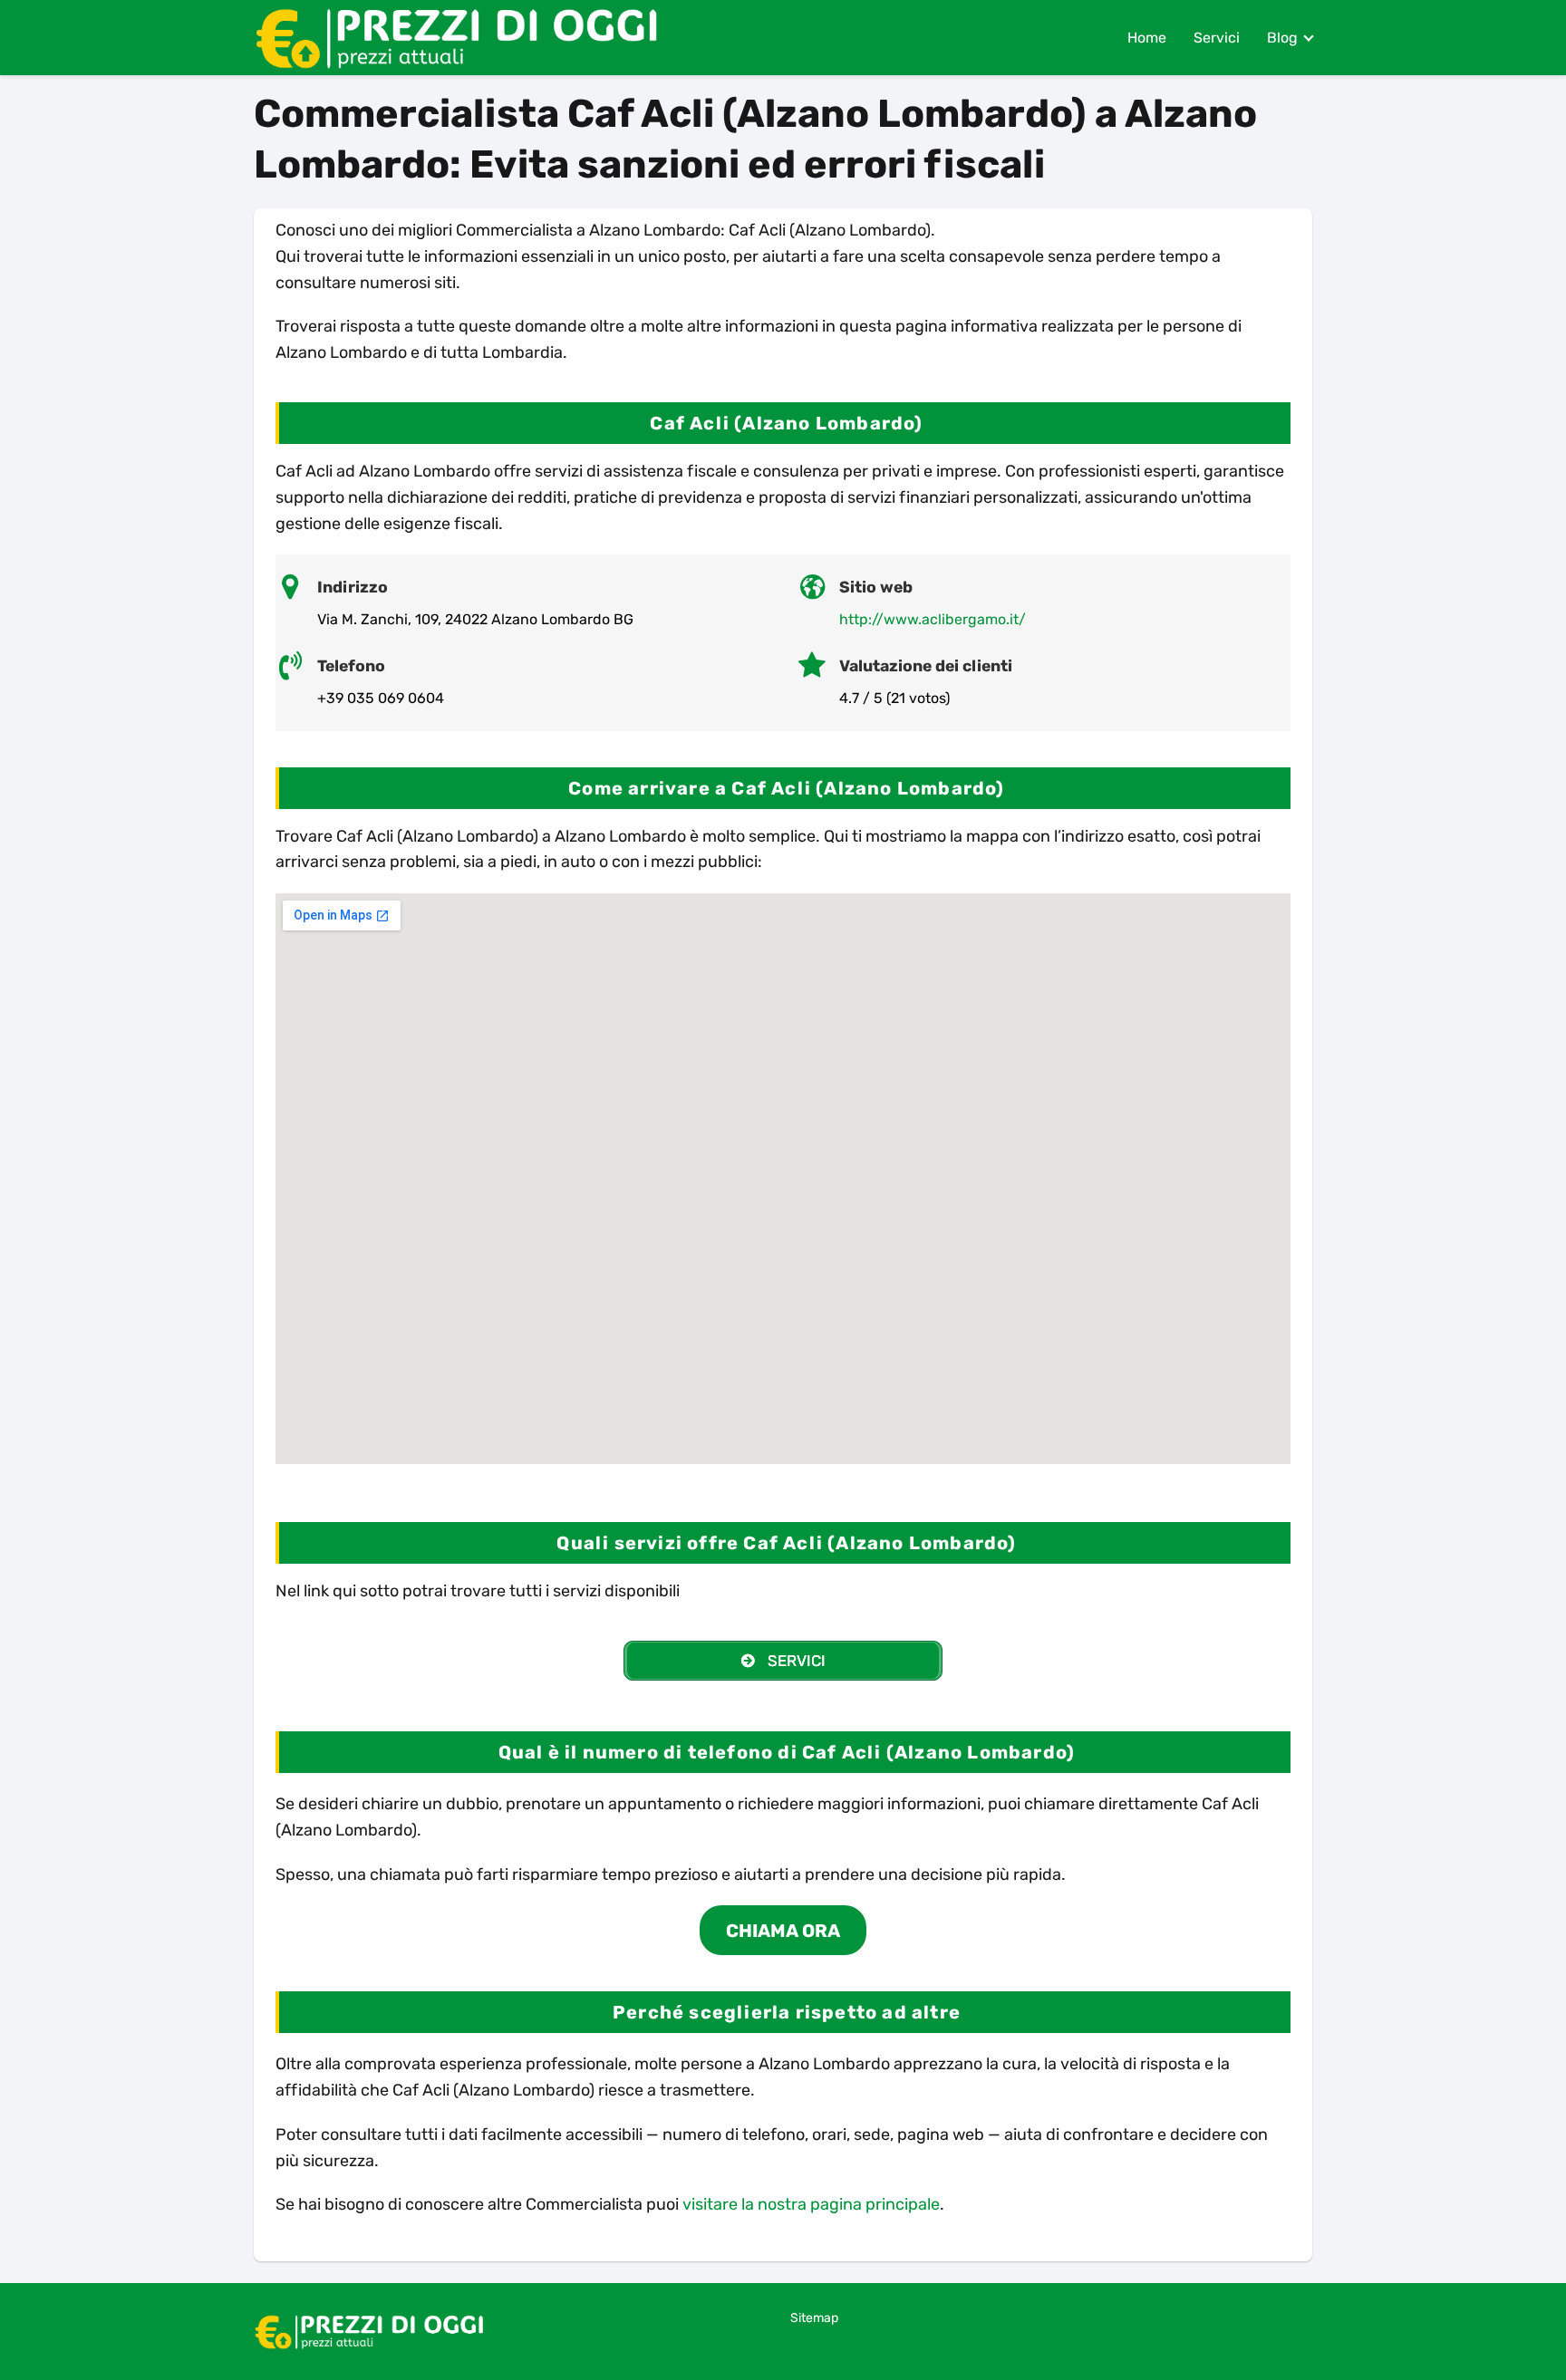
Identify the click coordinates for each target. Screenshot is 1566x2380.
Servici (1217, 38)
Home (1147, 38)
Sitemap (814, 2318)
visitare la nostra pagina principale (811, 2204)
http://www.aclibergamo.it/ (933, 619)
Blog (1282, 38)
